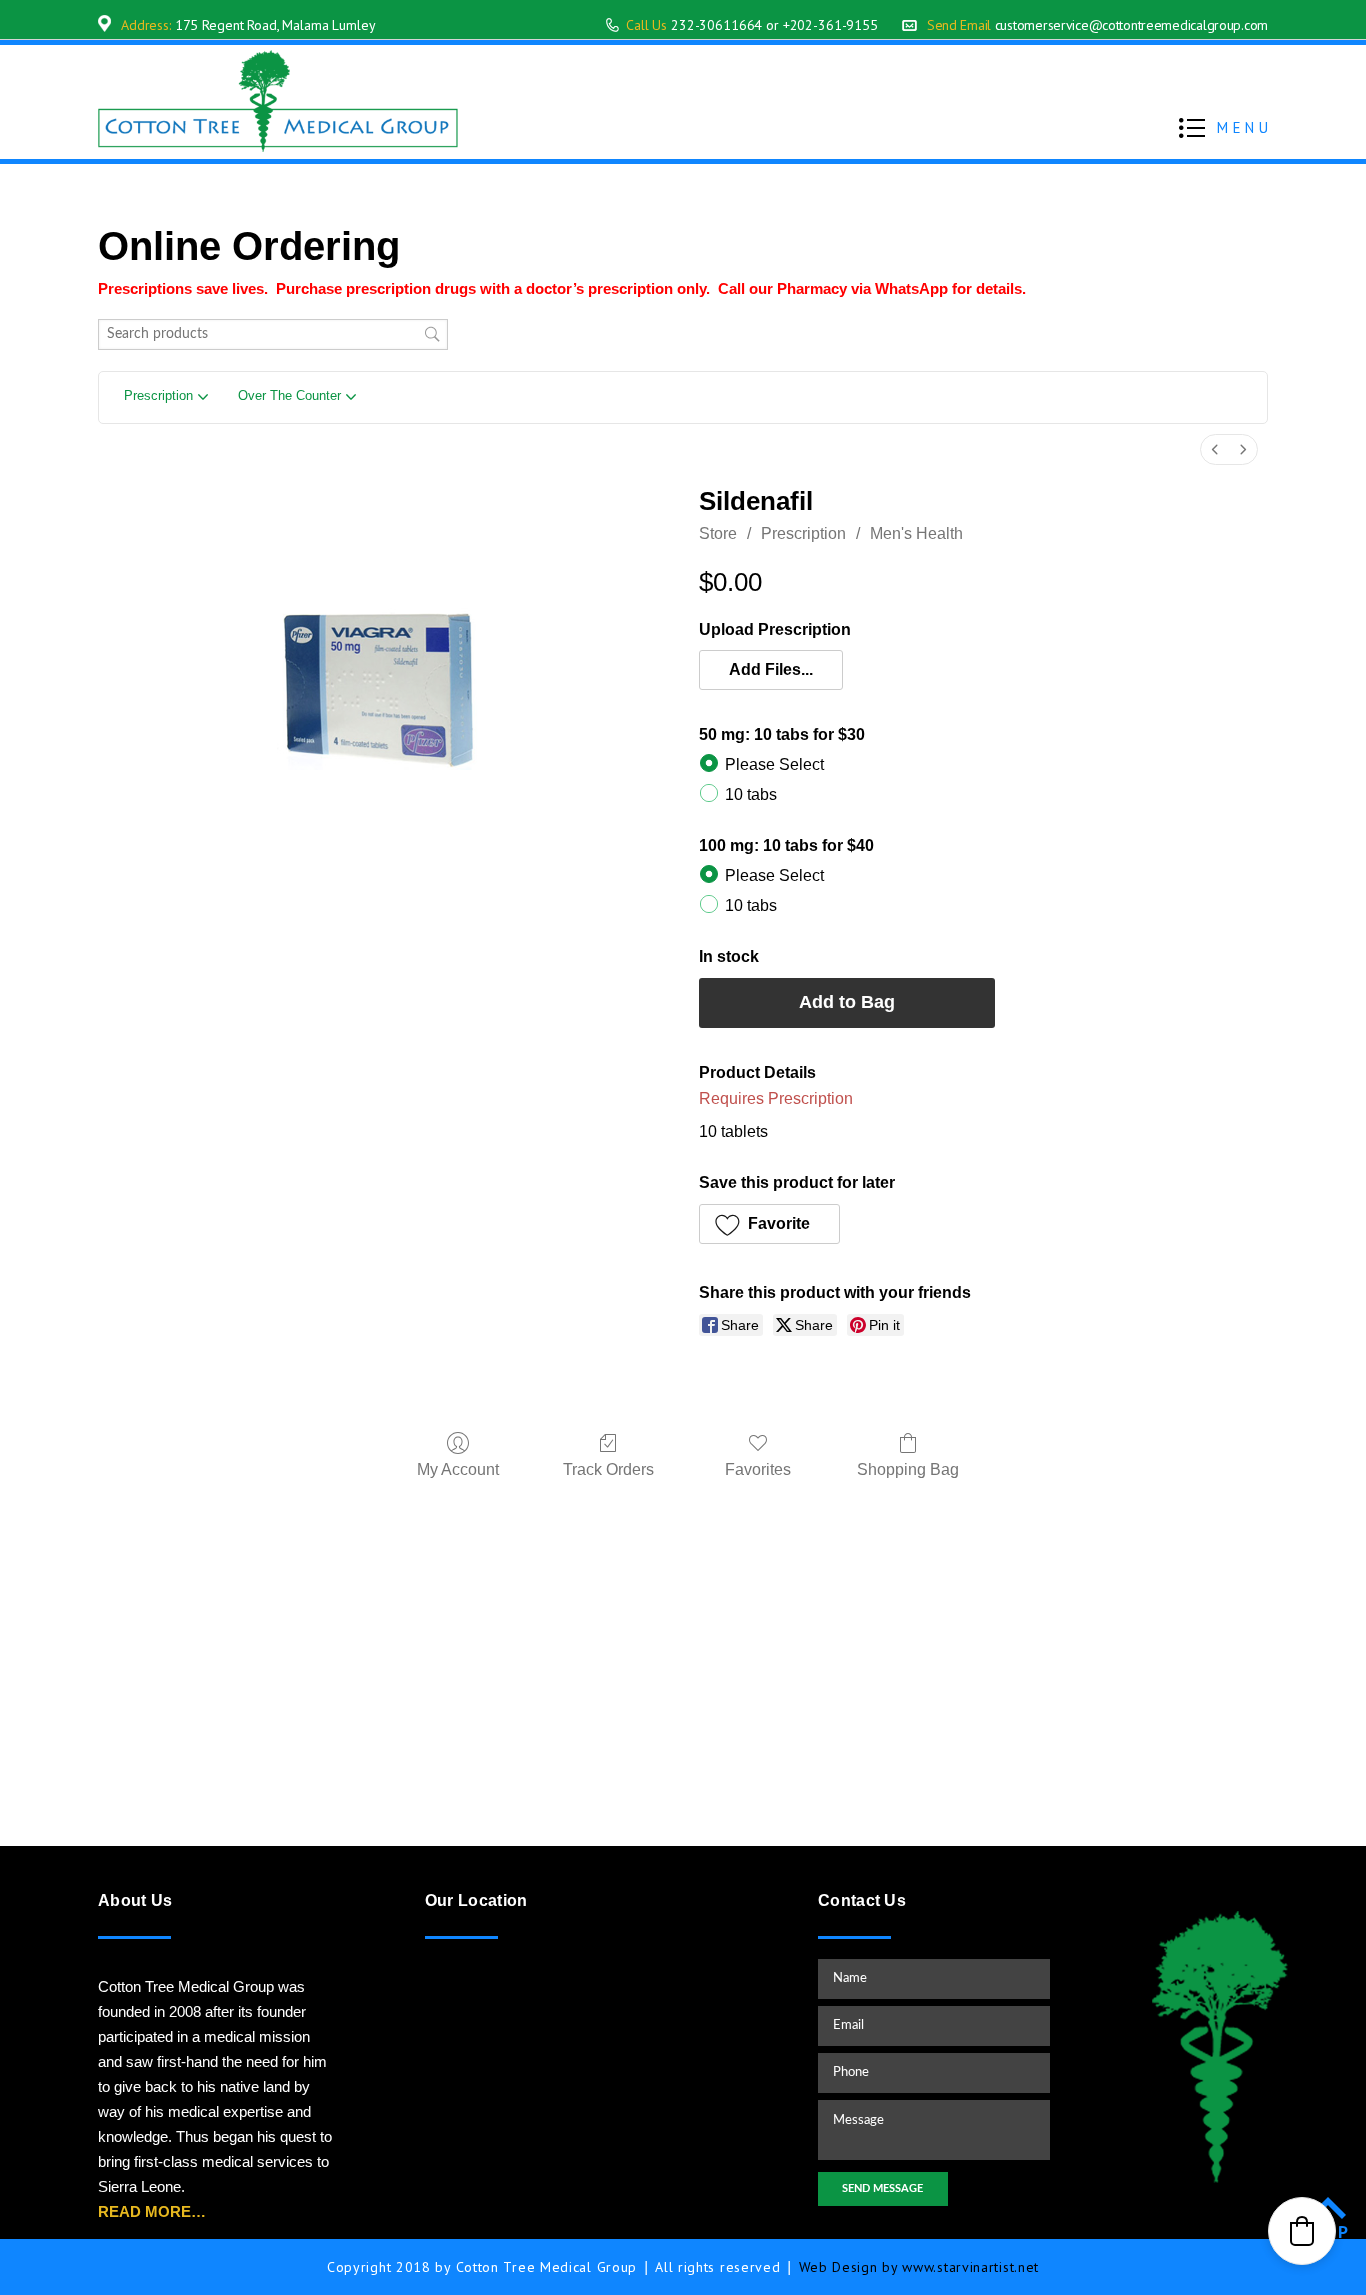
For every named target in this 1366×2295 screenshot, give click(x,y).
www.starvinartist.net (970, 2267)
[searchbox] (273, 334)
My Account (458, 1469)
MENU (1244, 127)
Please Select (774, 764)
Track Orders (608, 1469)
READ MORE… (152, 2211)
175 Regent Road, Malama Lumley (275, 25)
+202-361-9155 (830, 25)
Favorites (758, 1469)
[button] (771, 670)
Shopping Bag (908, 1469)
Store (718, 533)
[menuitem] (1215, 449)
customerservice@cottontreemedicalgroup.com (1131, 25)
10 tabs (751, 794)
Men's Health (916, 533)
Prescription (803, 533)
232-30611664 (716, 25)
